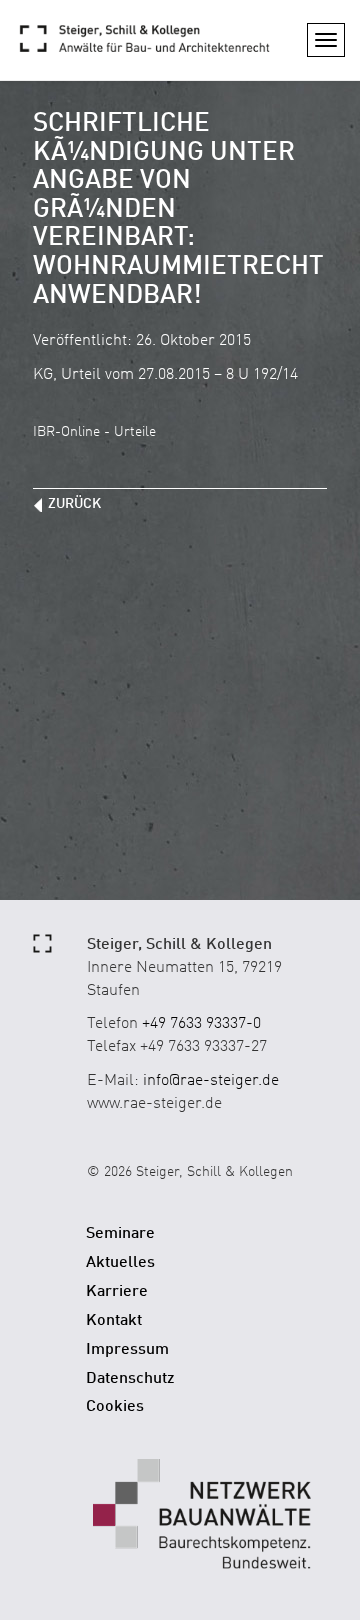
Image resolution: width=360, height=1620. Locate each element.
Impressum (127, 1350)
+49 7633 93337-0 (201, 1024)
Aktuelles (120, 1263)
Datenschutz (130, 1379)
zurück (74, 504)
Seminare (120, 1234)
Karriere (117, 1292)
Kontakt (114, 1321)
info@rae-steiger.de (211, 1081)
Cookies (115, 1407)
